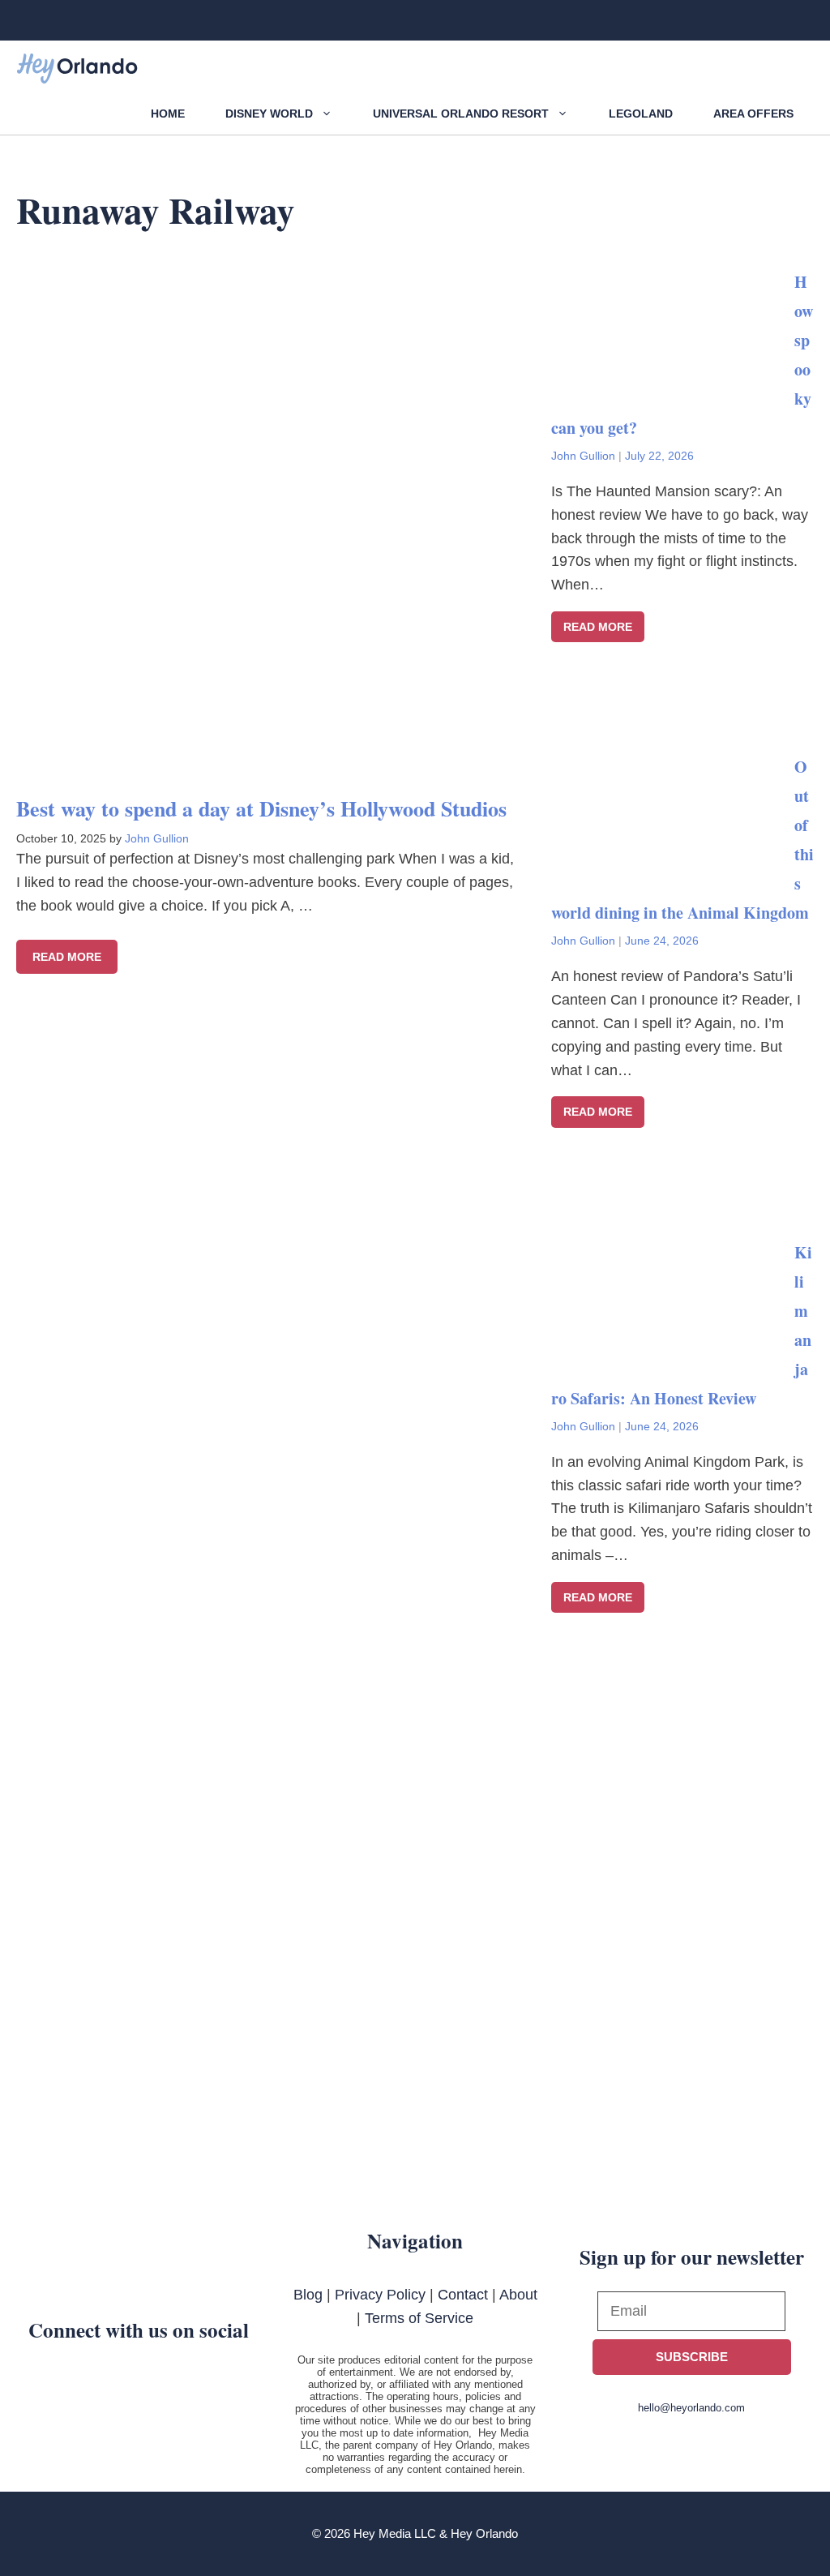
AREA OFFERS (753, 114)
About (518, 2295)
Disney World (269, 114)
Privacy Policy (380, 2295)
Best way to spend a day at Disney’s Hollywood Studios (261, 808)
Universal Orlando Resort (461, 114)
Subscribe (692, 2357)
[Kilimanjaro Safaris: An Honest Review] (673, 1348)
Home (168, 114)
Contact (463, 2295)
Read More (67, 957)
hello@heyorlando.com (691, 2408)
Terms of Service (419, 2318)
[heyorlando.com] (77, 69)
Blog (308, 2295)
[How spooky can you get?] (673, 377)
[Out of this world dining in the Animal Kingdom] (673, 863)
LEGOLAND (641, 114)
